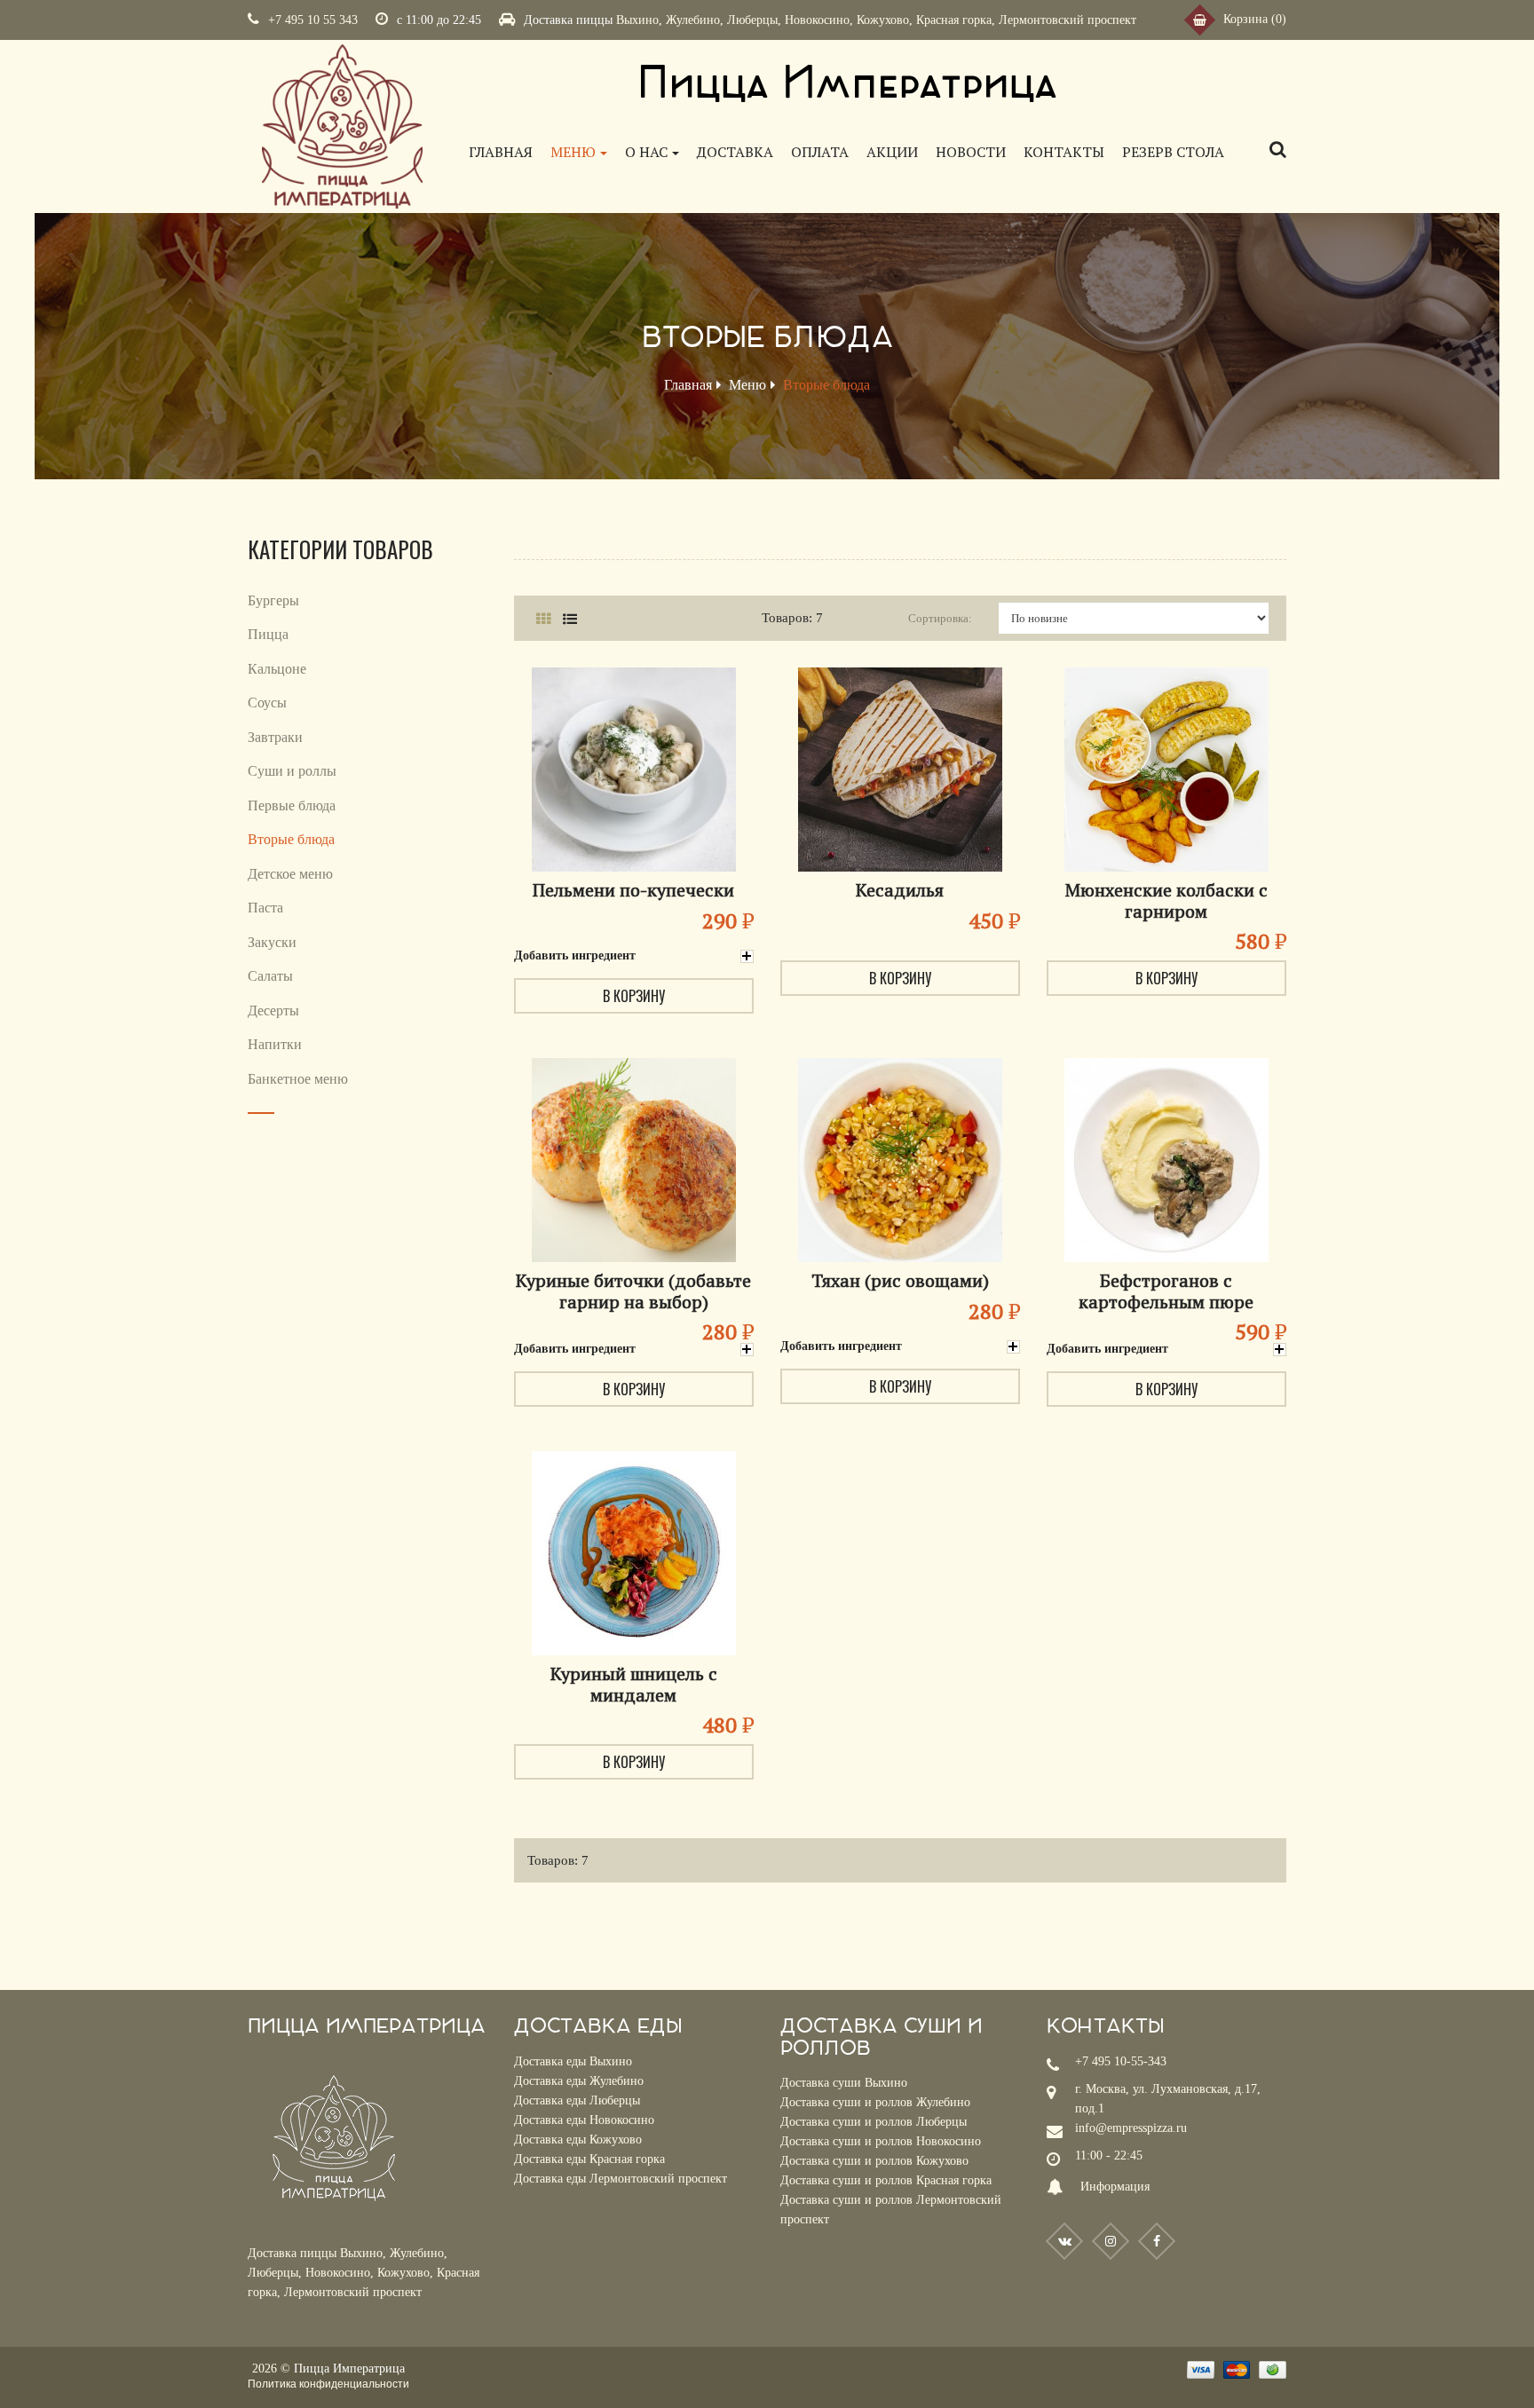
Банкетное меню (298, 1079)
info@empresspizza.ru (1131, 2128)
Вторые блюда (291, 839)
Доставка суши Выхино (844, 2083)
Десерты (273, 1011)
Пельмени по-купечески (633, 890)
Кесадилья (900, 890)
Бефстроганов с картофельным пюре (1166, 1291)
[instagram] (1111, 2241)
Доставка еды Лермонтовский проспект (621, 2179)
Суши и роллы (292, 771)
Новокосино (817, 20)
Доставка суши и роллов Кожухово (874, 2161)
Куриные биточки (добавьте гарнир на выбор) (633, 1291)
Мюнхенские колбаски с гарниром (1166, 900)
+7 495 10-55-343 (1121, 2061)
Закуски (272, 942)
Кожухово (883, 20)
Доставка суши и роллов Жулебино (875, 2102)
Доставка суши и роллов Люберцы (874, 2122)
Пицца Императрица (349, 2369)
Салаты (270, 976)
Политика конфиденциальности (328, 2384)
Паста (265, 908)
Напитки (275, 1044)
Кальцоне (277, 669)
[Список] (569, 619)
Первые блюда (292, 805)
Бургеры (273, 600)
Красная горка (954, 20)
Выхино (637, 20)
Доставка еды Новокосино (584, 2120)
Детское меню (290, 874)
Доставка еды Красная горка (589, 2159)
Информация (1115, 2187)
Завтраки (275, 737)
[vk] (1064, 2241)
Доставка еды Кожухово (578, 2140)
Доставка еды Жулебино (579, 2081)
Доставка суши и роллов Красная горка (886, 2180)
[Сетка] (543, 619)
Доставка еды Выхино (573, 2061)
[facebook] (1157, 2241)
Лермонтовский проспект (1067, 20)
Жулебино (693, 20)
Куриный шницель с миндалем (634, 1684)
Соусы (267, 703)
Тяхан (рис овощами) (900, 1280)
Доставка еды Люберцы (577, 2100)
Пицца (268, 634)
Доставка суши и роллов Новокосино (881, 2141)
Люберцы (752, 20)
